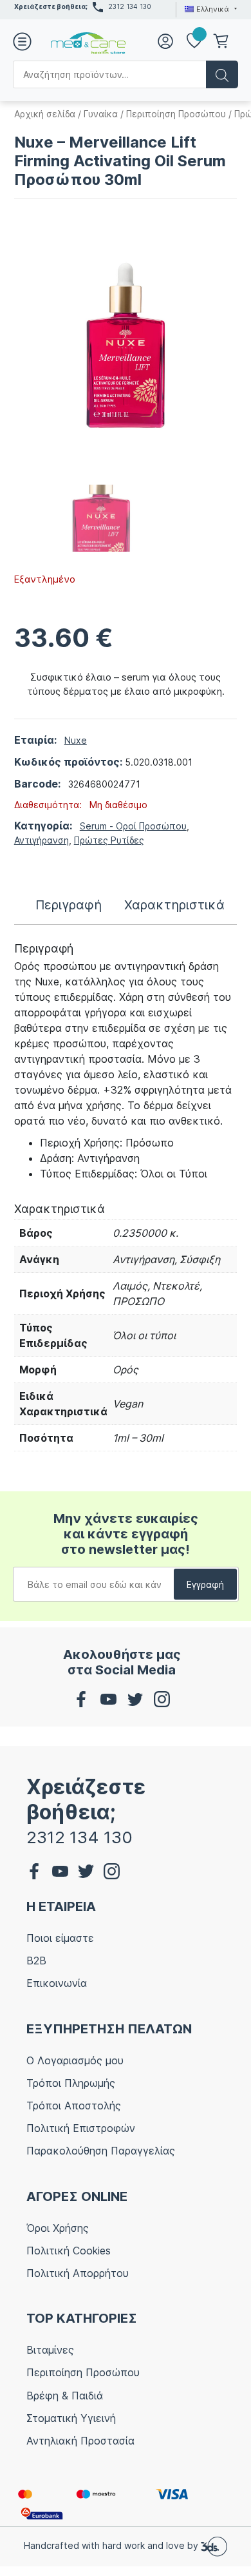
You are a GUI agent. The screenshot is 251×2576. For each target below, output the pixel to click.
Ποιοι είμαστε (60, 1938)
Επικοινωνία (57, 1983)
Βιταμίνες (50, 2350)
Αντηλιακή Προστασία (80, 2441)
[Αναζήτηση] (222, 74)
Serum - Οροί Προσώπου (133, 826)
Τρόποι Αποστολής (74, 2106)
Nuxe (76, 740)
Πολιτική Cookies (69, 2251)
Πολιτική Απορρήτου (78, 2273)
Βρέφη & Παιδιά (65, 2396)
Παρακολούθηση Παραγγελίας (101, 2151)
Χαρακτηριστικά (174, 905)
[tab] (69, 905)
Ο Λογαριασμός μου (75, 2060)
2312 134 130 (130, 6)
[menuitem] (209, 9)
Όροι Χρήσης (58, 2228)
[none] (209, 9)
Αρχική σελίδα (45, 114)
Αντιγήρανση (42, 840)
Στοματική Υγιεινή (71, 2418)
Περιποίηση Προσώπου (176, 114)
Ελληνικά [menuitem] (213, 9)
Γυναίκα (101, 114)
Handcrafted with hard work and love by (112, 2545)
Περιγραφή (69, 905)
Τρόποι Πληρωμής (71, 2083)
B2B (36, 1961)
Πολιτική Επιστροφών (81, 2128)
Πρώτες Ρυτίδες (109, 840)
